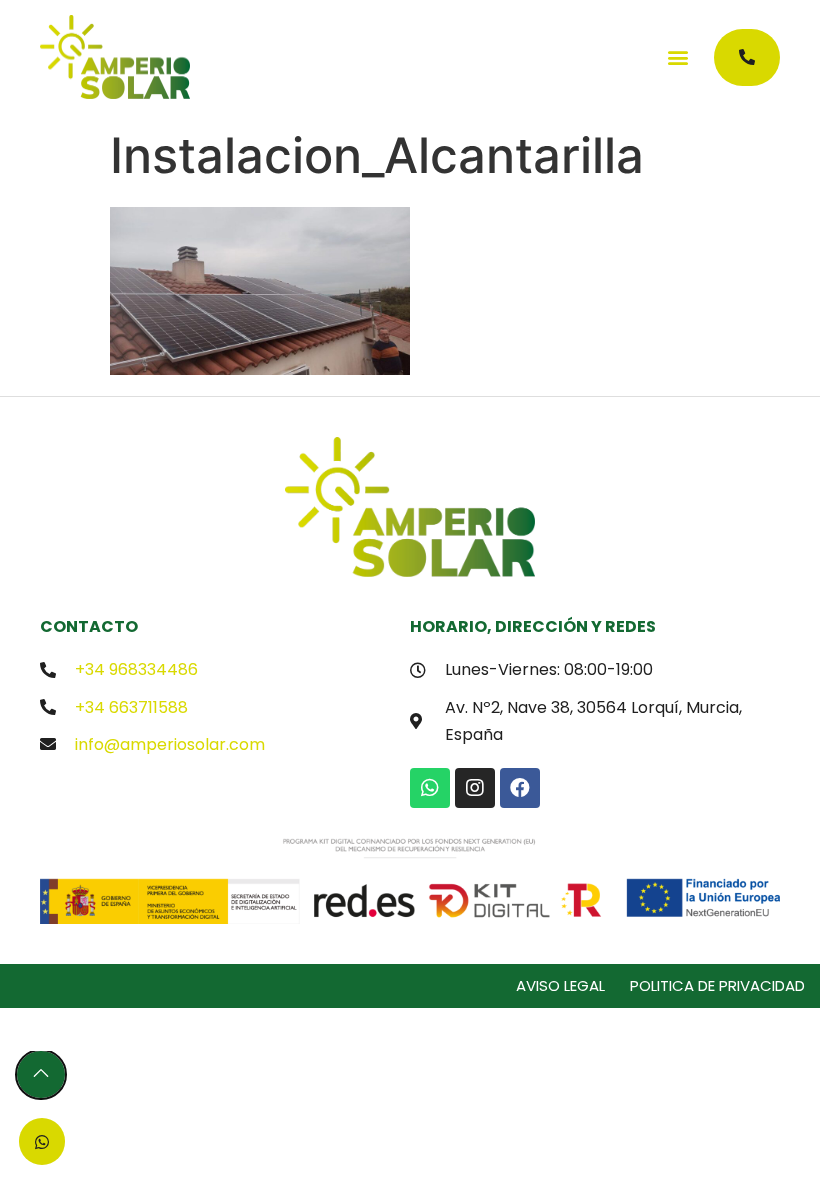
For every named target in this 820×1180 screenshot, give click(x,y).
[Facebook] (520, 788)
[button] (677, 57)
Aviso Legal (560, 985)
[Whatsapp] (430, 788)
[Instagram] (475, 788)
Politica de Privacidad (717, 985)
